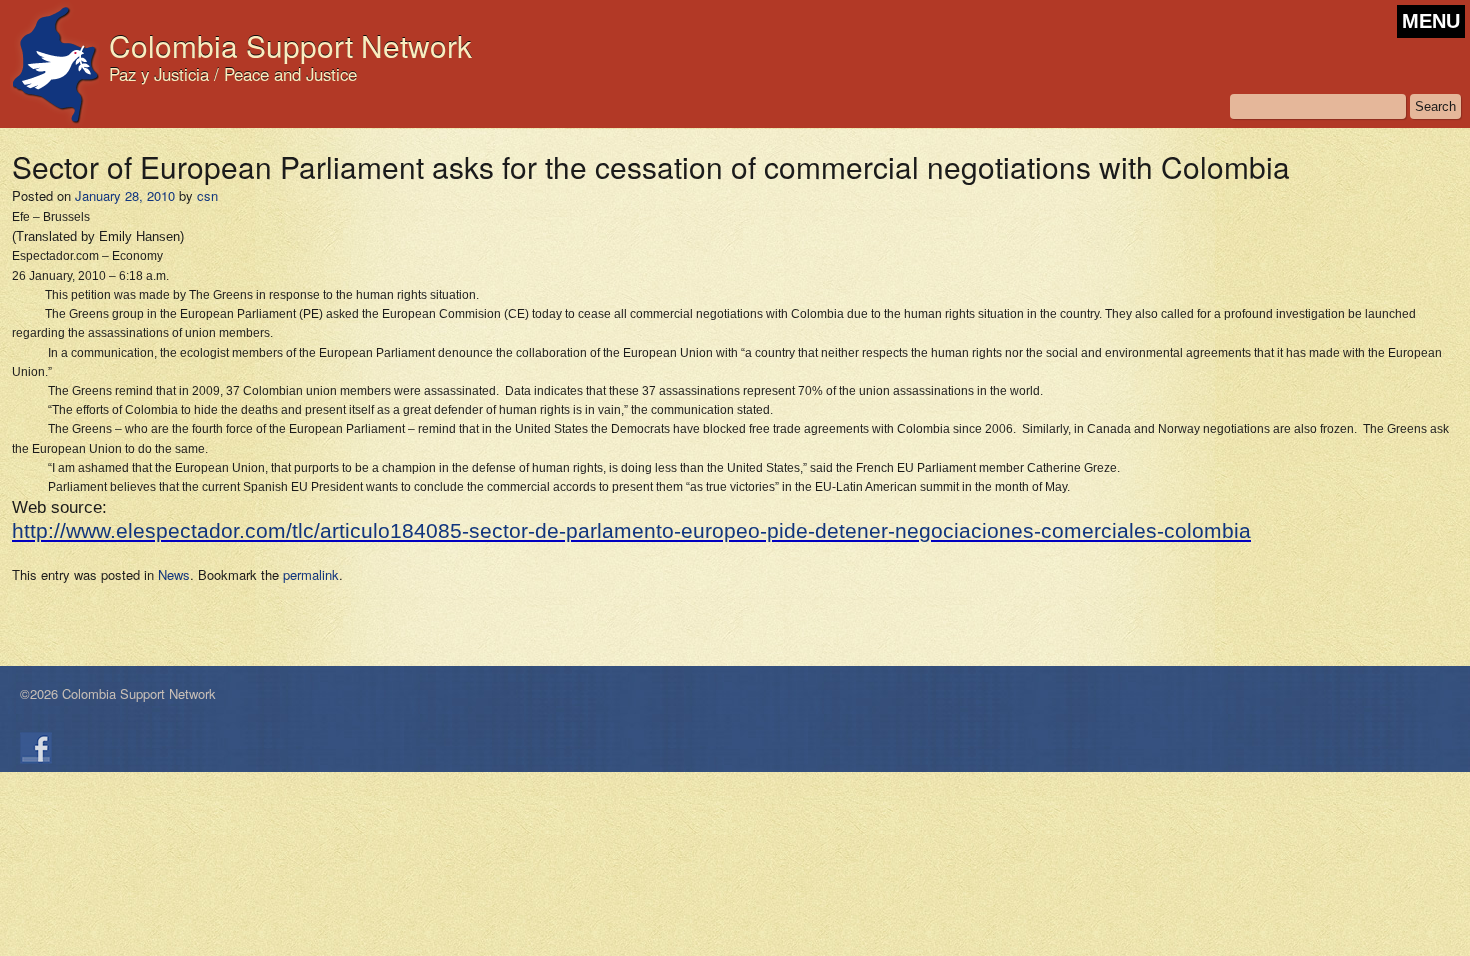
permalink (311, 574)
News (174, 574)
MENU (1431, 21)
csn (207, 195)
